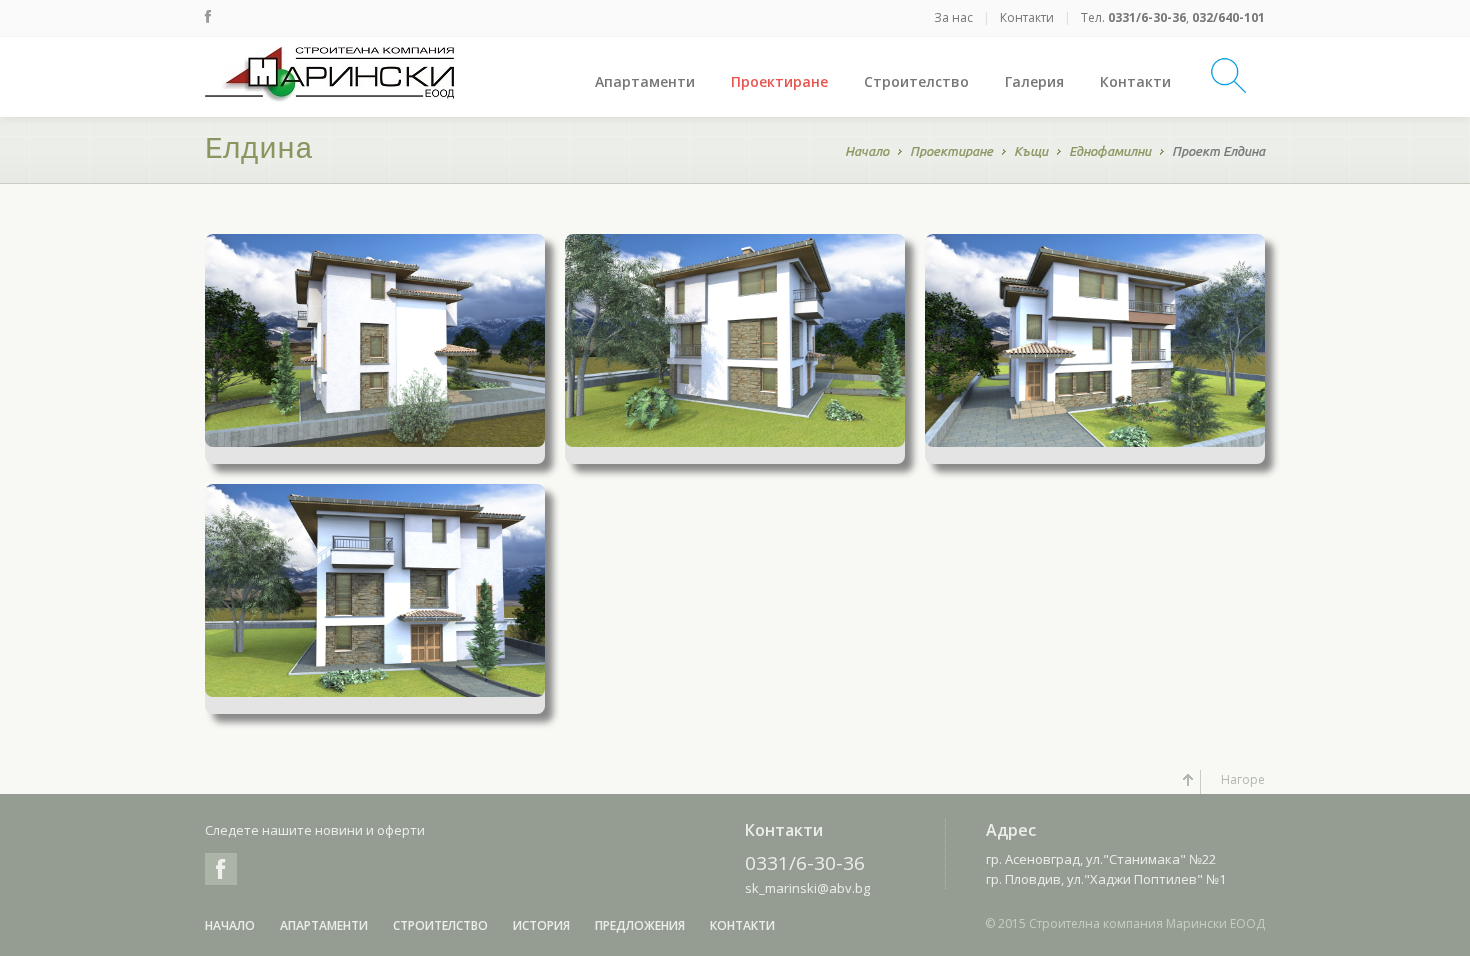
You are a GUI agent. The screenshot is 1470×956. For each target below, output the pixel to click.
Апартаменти (645, 81)
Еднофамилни (1110, 151)
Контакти (1027, 17)
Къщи (1031, 151)
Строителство (916, 81)
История (541, 925)
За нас (953, 17)
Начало (867, 151)
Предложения (640, 925)
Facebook (221, 869)
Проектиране (779, 81)
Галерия (1034, 81)
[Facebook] (208, 16)
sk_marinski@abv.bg (807, 888)
